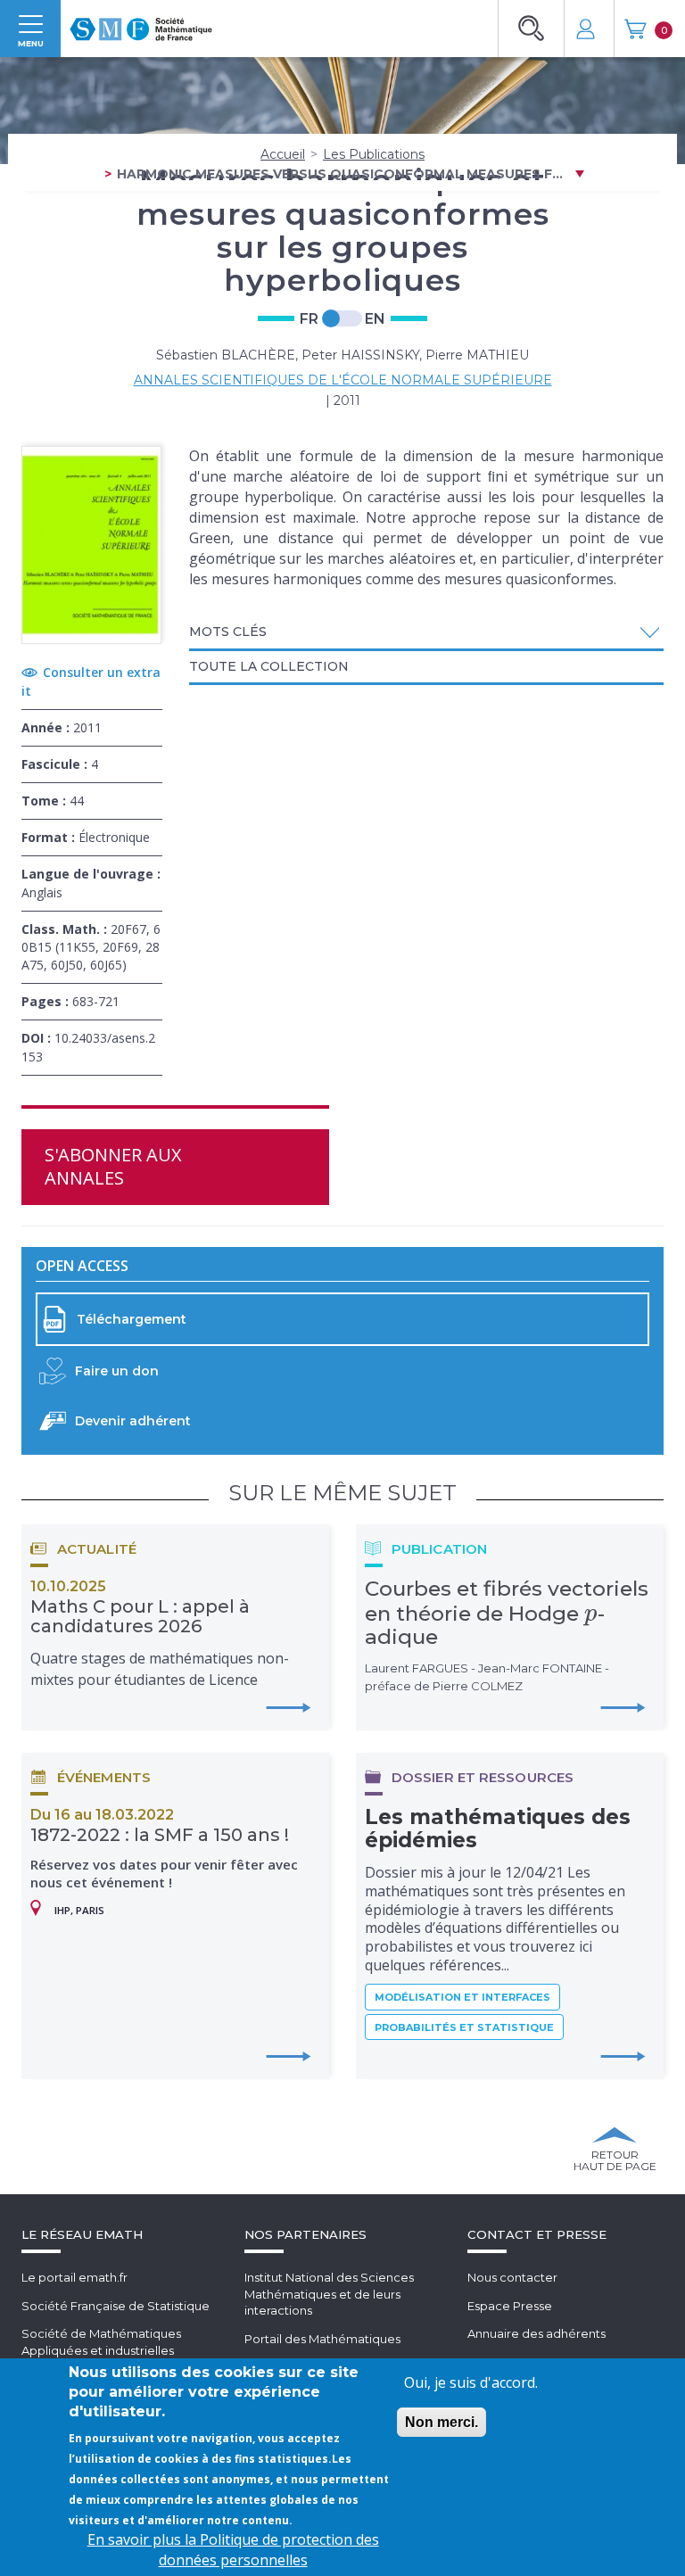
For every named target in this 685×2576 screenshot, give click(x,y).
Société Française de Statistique (116, 2306)
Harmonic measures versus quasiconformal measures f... (340, 174)
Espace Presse (510, 2306)
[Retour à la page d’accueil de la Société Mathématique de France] (141, 24)
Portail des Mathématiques (322, 2339)
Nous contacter (512, 2277)
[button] (427, 632)
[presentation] (591, 1614)
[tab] (427, 633)
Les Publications (374, 154)
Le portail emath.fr (74, 2277)
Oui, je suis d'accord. (471, 2382)
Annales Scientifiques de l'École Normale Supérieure (343, 380)
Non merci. (442, 2422)
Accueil (283, 154)
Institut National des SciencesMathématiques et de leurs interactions (329, 2294)
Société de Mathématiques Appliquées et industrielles (101, 2342)
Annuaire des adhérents (536, 2333)
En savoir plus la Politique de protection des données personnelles (233, 2550)
